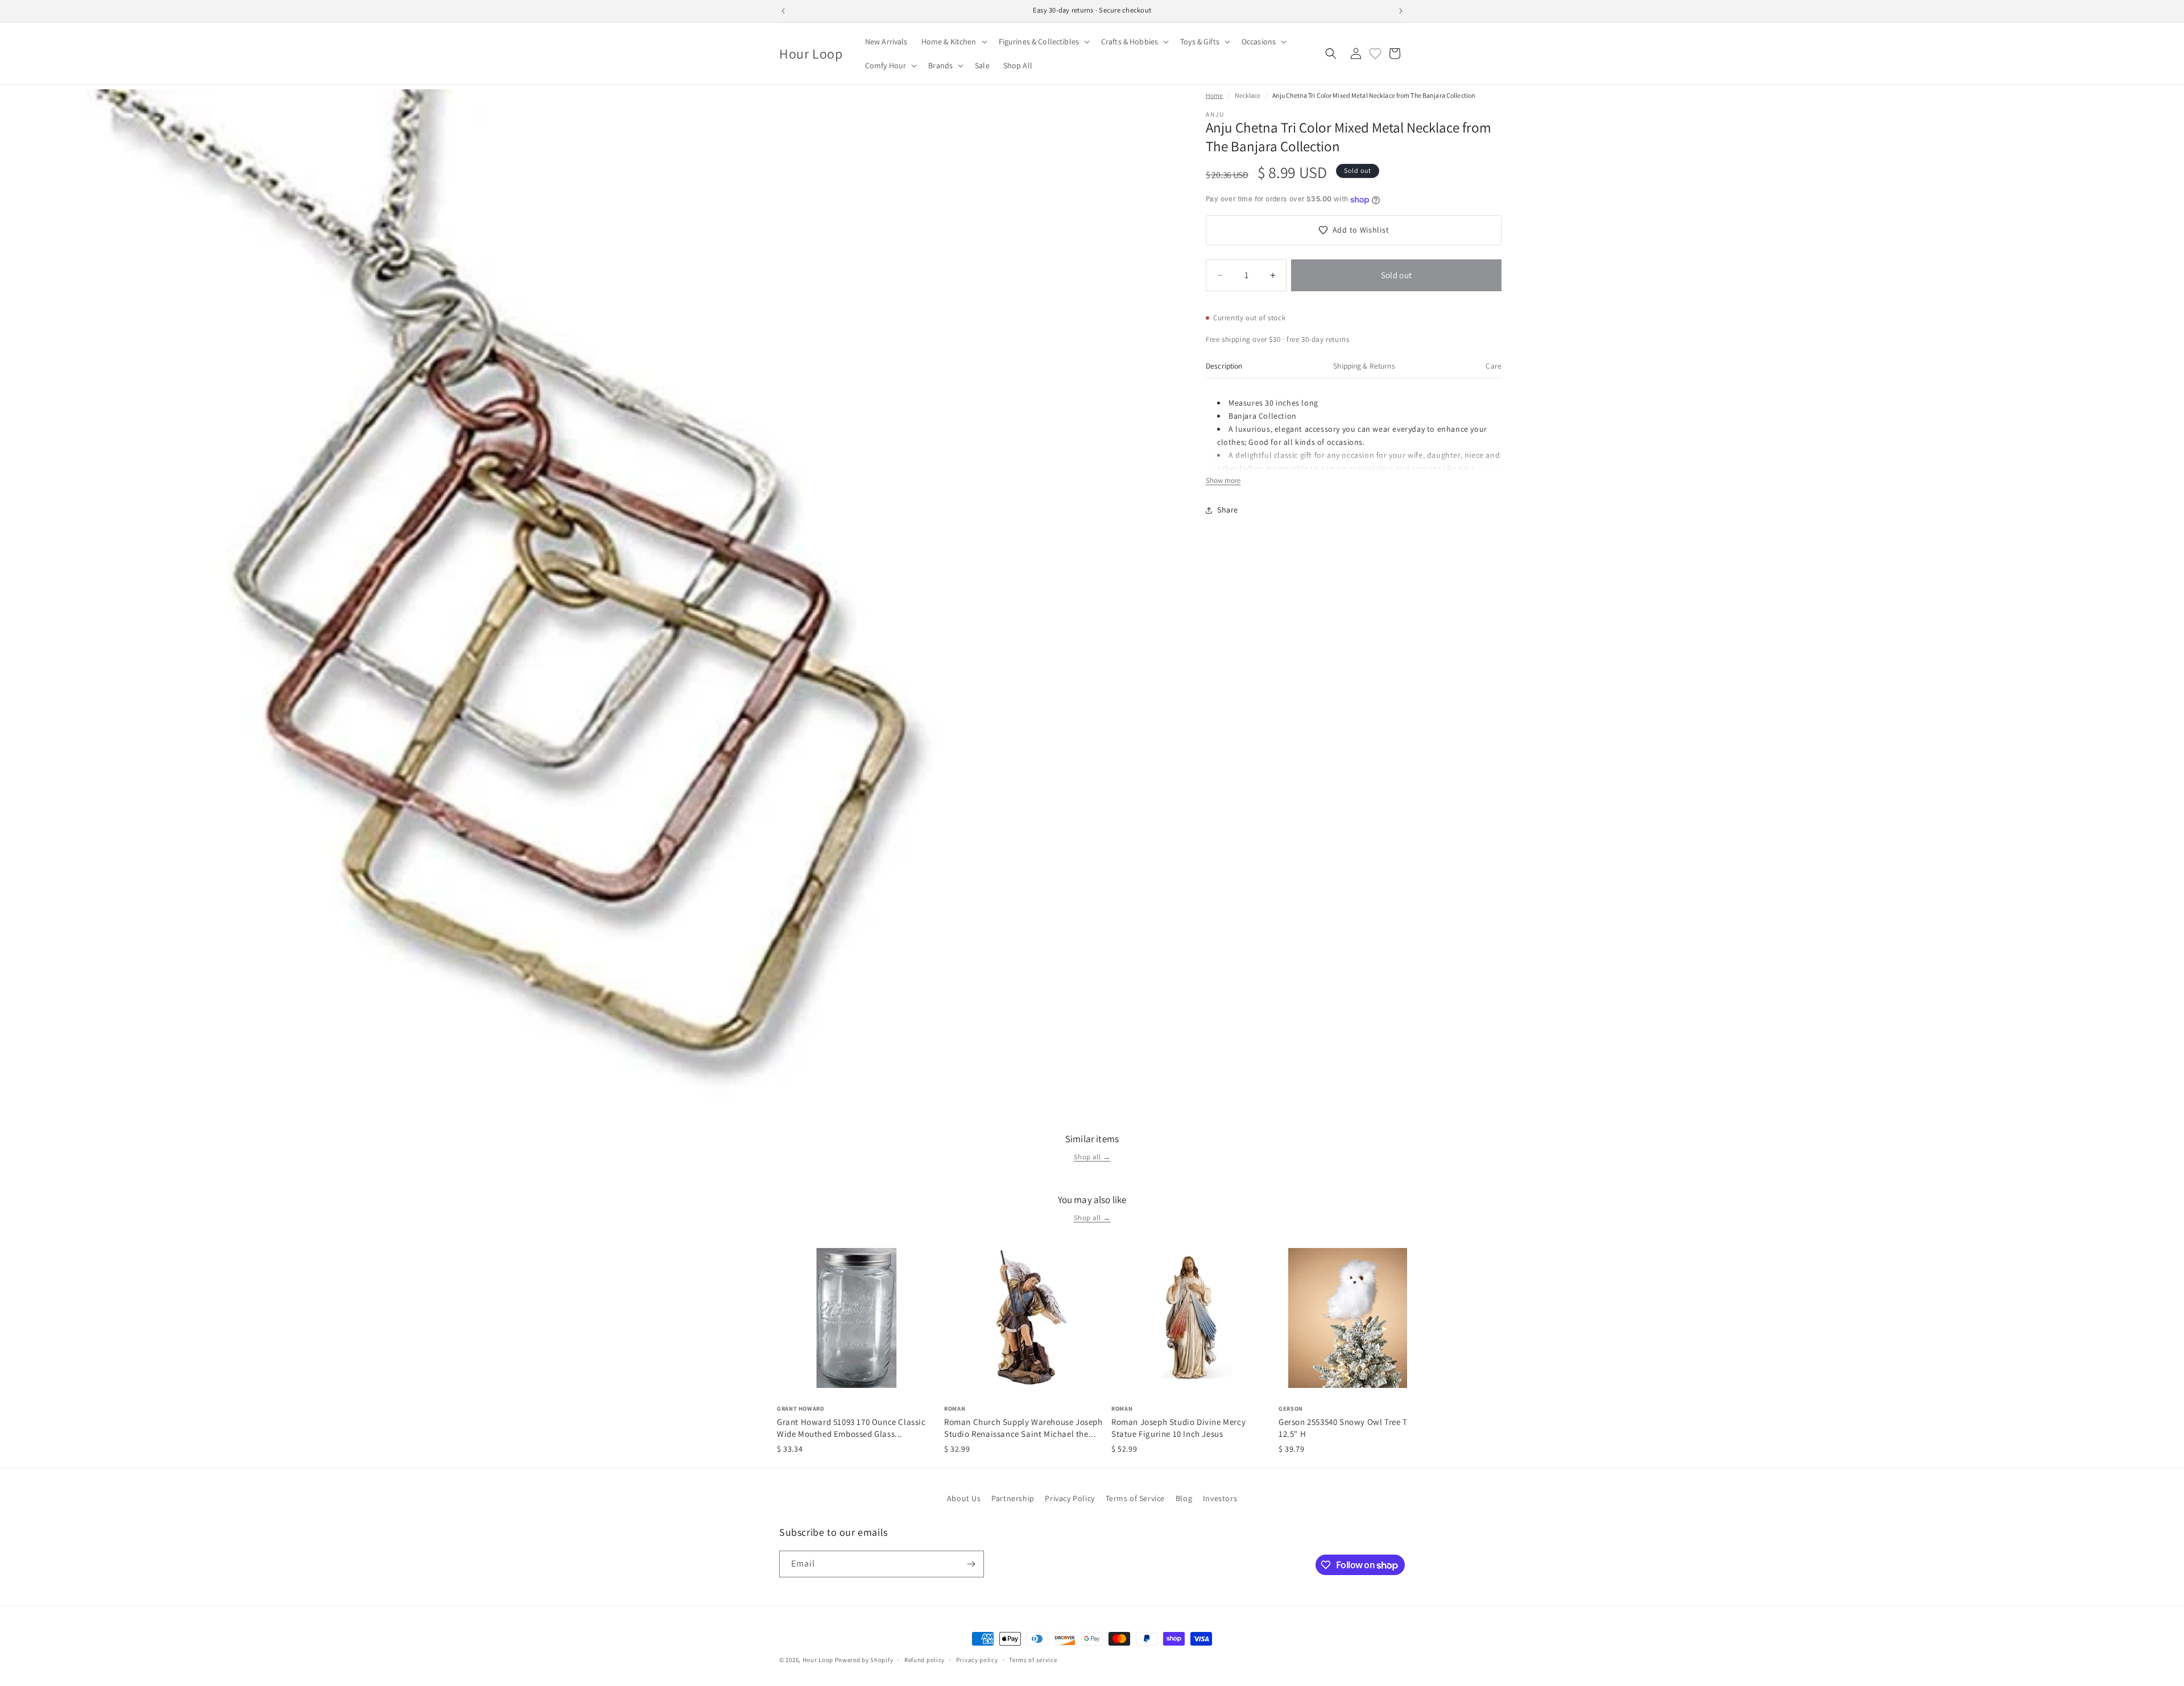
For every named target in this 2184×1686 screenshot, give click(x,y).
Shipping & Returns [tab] (1364, 366)
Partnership (1013, 1498)
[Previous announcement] (783, 11)
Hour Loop (818, 1660)
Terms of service (1033, 1660)
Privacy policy (977, 1660)
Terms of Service (1136, 1498)
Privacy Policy (1070, 1498)
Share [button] (1228, 510)
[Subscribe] (971, 1564)
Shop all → (1092, 1157)
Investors (1220, 1498)
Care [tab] (1494, 366)
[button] (953, 42)
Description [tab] (1224, 366)
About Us (964, 1498)
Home (1214, 95)
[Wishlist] (1375, 53)
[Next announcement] (1401, 11)
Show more (1223, 480)
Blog (1184, 1498)
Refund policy (925, 1660)
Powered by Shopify (864, 1660)
